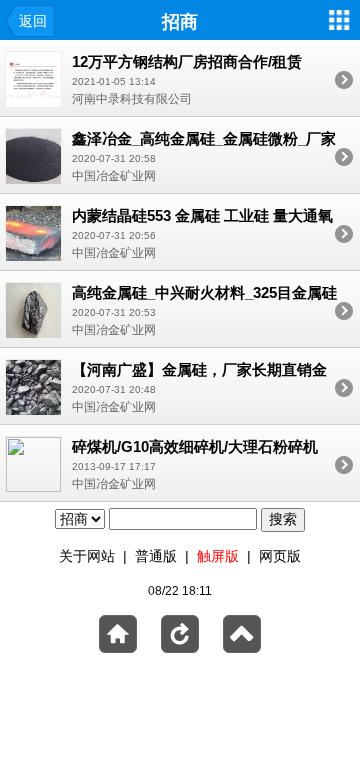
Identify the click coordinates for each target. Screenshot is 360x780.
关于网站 (87, 556)
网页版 (280, 556)
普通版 (156, 556)
